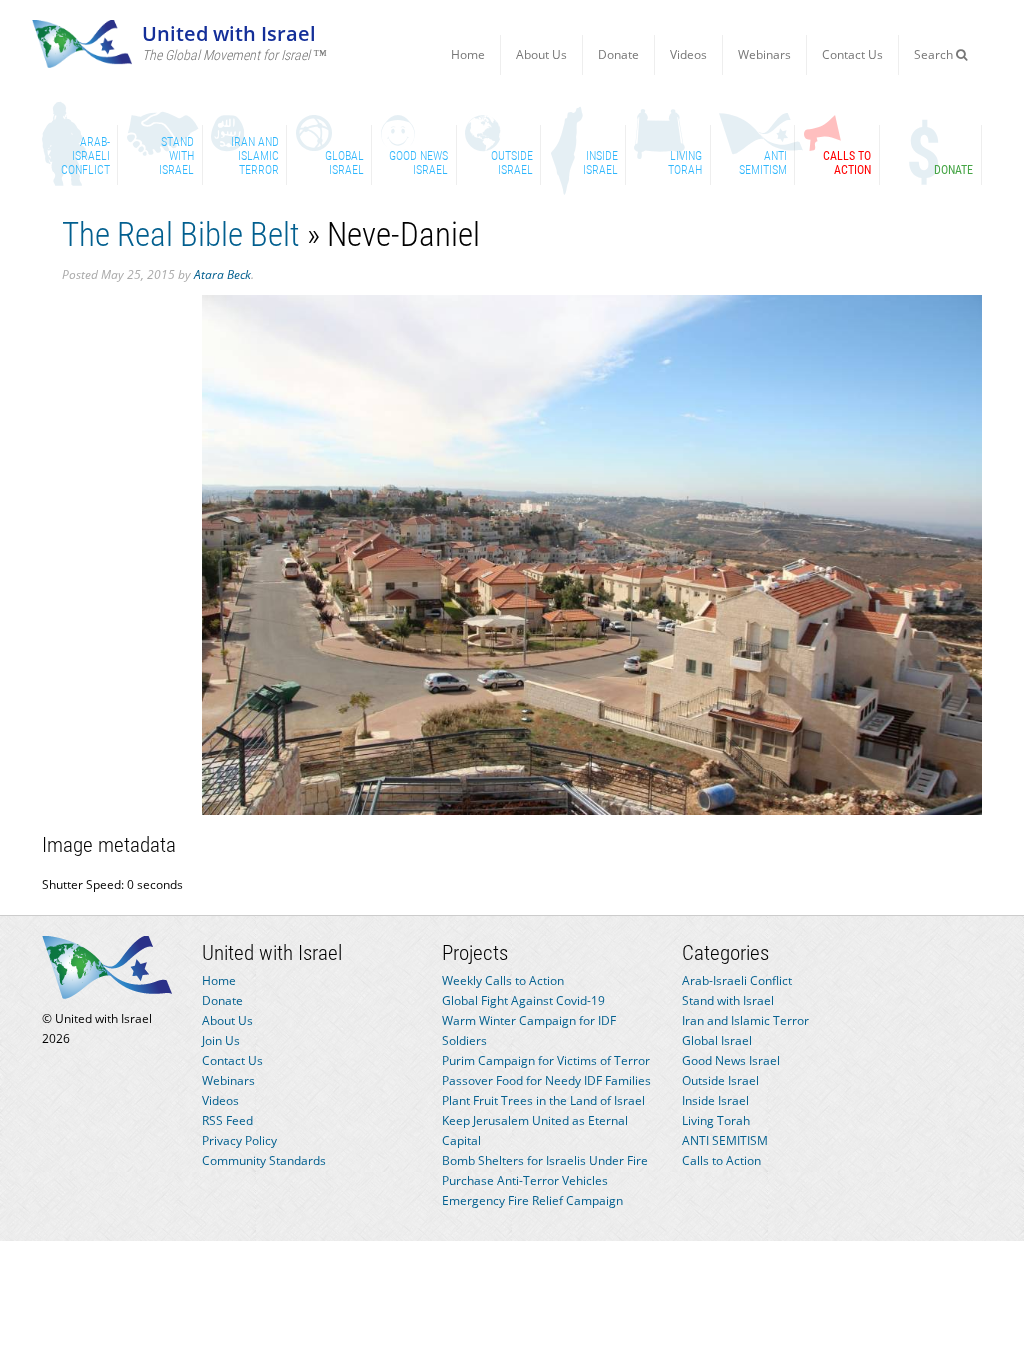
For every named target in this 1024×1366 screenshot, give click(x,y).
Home (468, 54)
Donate (618, 54)
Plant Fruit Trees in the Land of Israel (543, 1100)
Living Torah (716, 1120)
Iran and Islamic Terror (745, 1020)
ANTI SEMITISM (725, 1140)
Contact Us (852, 54)
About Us (541, 54)
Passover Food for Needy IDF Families (546, 1080)
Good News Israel (731, 1060)
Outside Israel (720, 1080)
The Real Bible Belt (181, 234)
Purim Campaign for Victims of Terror (546, 1060)
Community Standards (264, 1160)
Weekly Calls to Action (503, 980)
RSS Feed (227, 1120)
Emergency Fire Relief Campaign (532, 1200)
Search (935, 54)
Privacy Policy (239, 1140)
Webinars (764, 54)
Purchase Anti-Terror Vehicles (525, 1180)
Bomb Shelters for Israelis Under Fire (545, 1160)
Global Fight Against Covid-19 (523, 1000)
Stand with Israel (728, 1000)
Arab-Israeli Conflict (737, 980)
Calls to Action (721, 1160)
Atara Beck (222, 274)
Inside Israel (715, 1100)
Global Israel (717, 1040)
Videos (688, 54)
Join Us (221, 1040)
